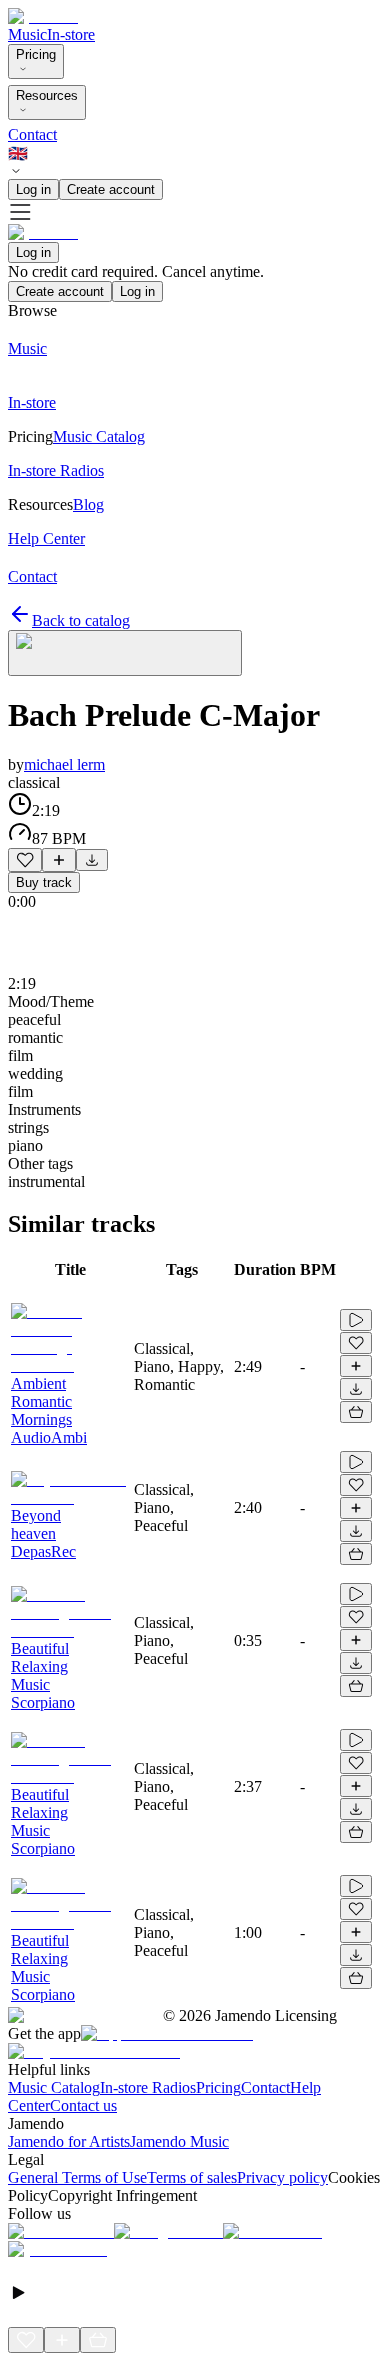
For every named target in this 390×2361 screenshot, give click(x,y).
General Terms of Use (77, 2177)
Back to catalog (81, 620)
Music (27, 34)
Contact (32, 134)
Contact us (83, 2105)
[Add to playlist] (59, 860)
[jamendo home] (43, 16)
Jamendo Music (179, 2141)
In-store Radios (148, 2087)
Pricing (36, 54)
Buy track (44, 882)
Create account (111, 189)
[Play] (125, 653)
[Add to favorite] (25, 860)
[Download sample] (92, 860)
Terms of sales (192, 2177)
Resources (47, 95)
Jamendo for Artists (69, 2141)
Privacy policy (282, 2177)
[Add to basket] (356, 1412)
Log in (33, 189)
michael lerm (64, 764)
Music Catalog (54, 2087)
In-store (71, 34)
